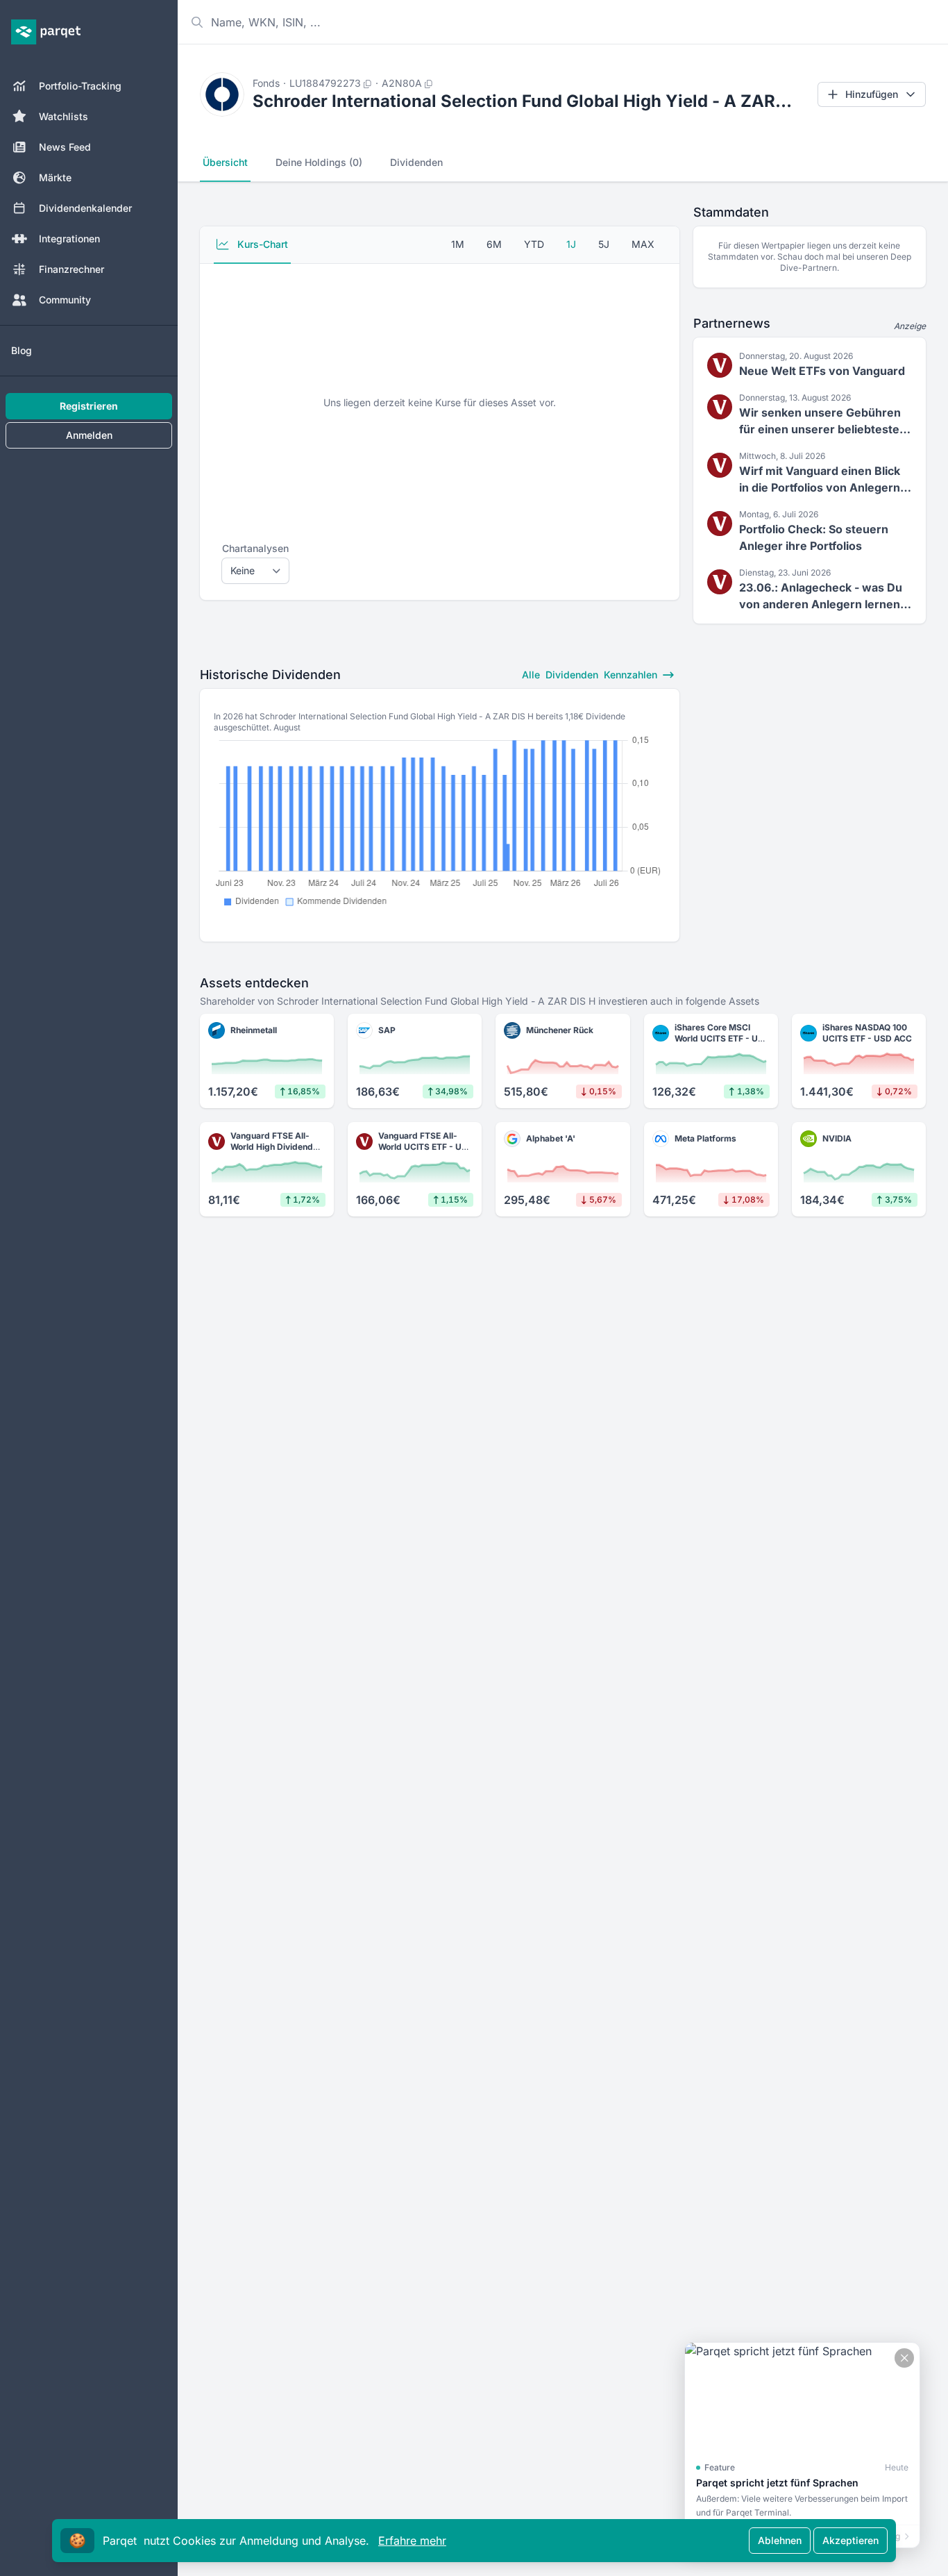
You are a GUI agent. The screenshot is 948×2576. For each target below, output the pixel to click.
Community (65, 300)
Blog (22, 350)
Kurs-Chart (261, 244)
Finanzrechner (71, 269)
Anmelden (89, 435)
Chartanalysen (255, 548)
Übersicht (225, 162)
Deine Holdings (319, 162)
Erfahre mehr (412, 2541)
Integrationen (69, 239)
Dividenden (416, 162)
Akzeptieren (850, 2540)
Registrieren (89, 406)
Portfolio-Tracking (80, 86)
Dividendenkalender (85, 208)
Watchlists (64, 116)
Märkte (55, 177)
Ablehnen (780, 2540)
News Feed (65, 147)
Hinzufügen (872, 94)
